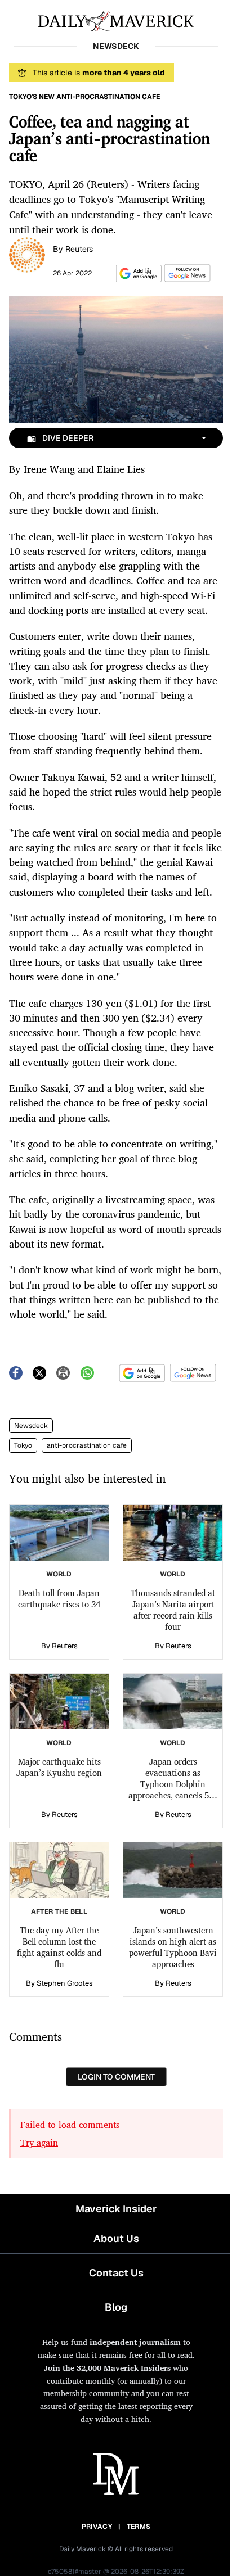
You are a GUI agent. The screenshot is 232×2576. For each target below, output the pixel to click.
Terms (139, 2527)
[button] (137, 274)
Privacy (97, 2527)
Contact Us (116, 2273)
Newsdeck (31, 1426)
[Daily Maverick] (116, 20)
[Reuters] (27, 254)
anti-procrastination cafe (87, 1445)
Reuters (79, 249)
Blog (116, 2307)
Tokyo (23, 1445)
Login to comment (116, 2077)
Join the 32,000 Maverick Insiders (107, 2368)
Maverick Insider (116, 2209)
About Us (116, 2238)
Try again (39, 2143)
